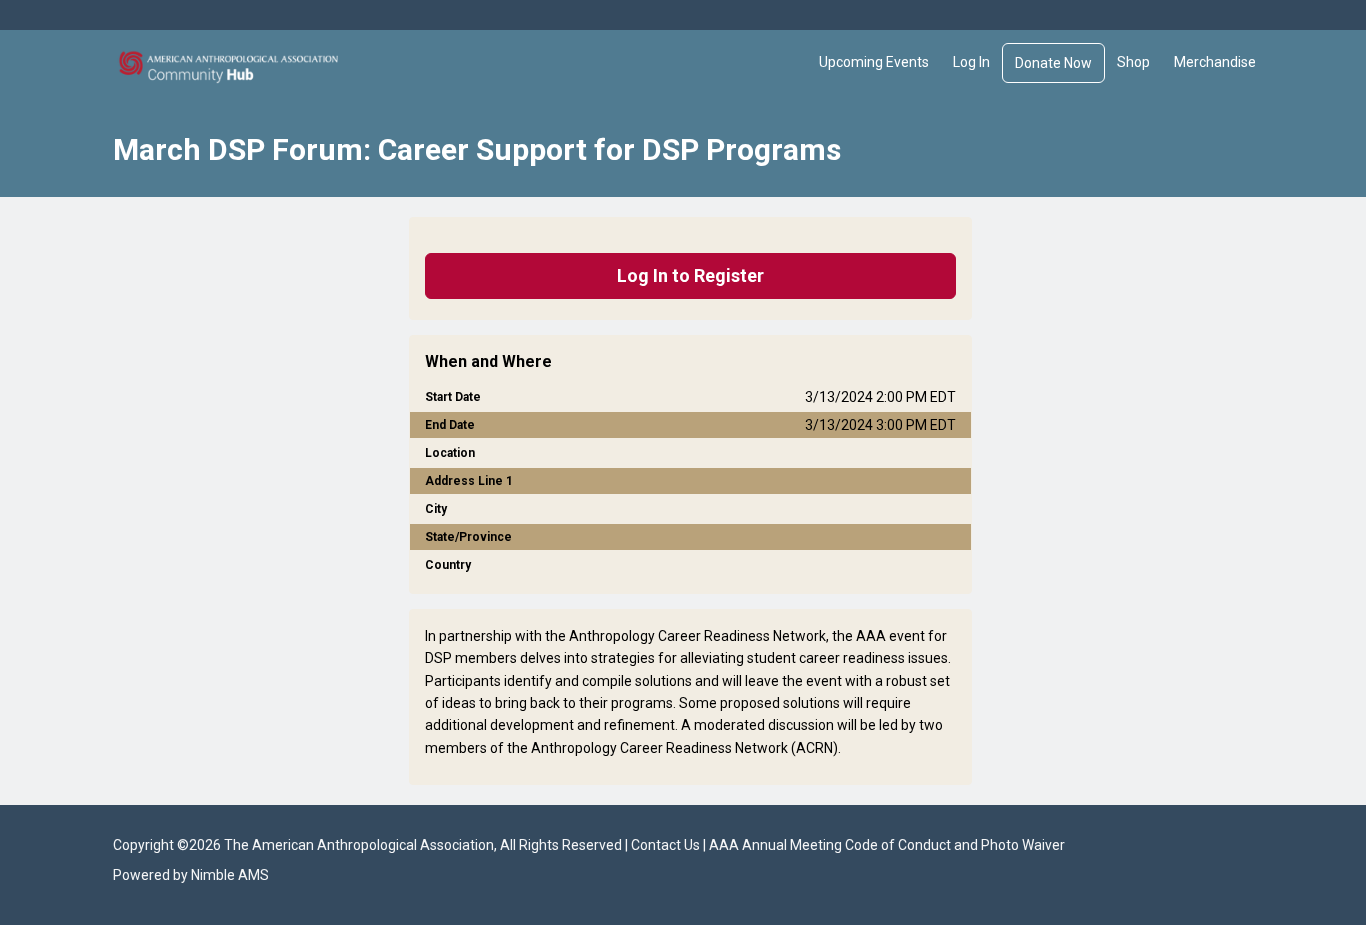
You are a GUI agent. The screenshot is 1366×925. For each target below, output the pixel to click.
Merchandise (1215, 62)
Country (448, 565)
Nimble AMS (230, 875)
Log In (971, 62)
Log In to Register (690, 275)
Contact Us (665, 845)
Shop (1133, 62)
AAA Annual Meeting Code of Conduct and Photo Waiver (887, 845)
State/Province (468, 537)
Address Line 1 (469, 481)
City (436, 509)
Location (450, 453)
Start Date (453, 397)
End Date (450, 425)
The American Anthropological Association (359, 845)
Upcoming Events (874, 62)
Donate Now (1053, 63)
